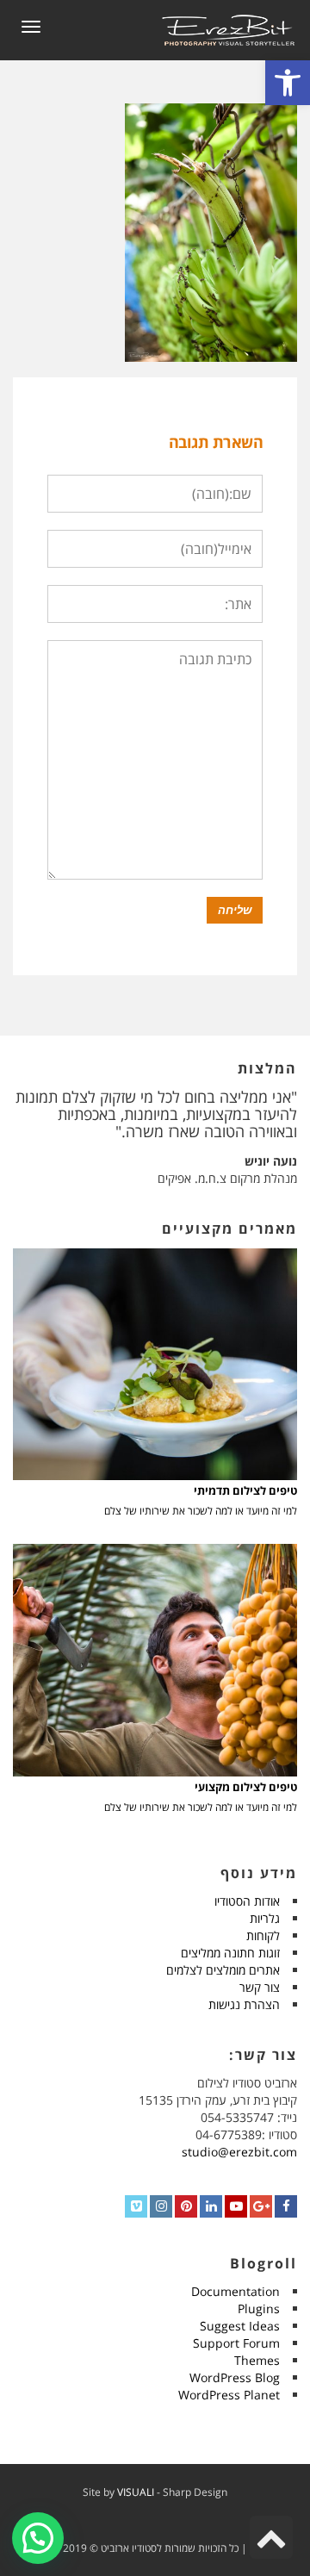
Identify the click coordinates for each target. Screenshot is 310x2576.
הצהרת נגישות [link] (244, 2004)
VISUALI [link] (136, 2492)
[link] (288, 83)
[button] (38, 2538)
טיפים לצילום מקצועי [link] (246, 1787)
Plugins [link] (259, 2308)
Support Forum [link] (236, 2343)
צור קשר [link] (260, 1987)
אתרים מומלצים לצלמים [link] (223, 1970)
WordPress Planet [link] (229, 2395)
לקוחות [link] (263, 1935)
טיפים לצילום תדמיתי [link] (245, 1491)
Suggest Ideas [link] (240, 2326)
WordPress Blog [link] (235, 2377)
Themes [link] (257, 2360)
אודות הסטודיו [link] (247, 1901)
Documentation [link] (236, 2291)
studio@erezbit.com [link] (239, 2152)
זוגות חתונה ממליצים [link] (230, 1953)
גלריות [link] (265, 1918)
